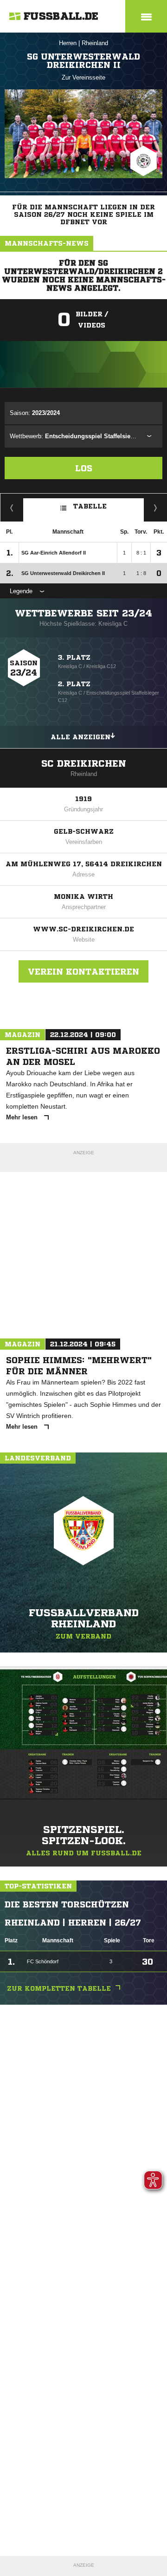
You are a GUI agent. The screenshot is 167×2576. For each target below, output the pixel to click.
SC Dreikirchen (84, 764)
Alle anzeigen (80, 737)
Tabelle (90, 506)
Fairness (12, 508)
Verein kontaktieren (83, 971)
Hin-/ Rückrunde (156, 508)
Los (84, 468)
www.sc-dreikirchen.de (83, 929)
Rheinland (95, 43)
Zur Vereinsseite (83, 77)
